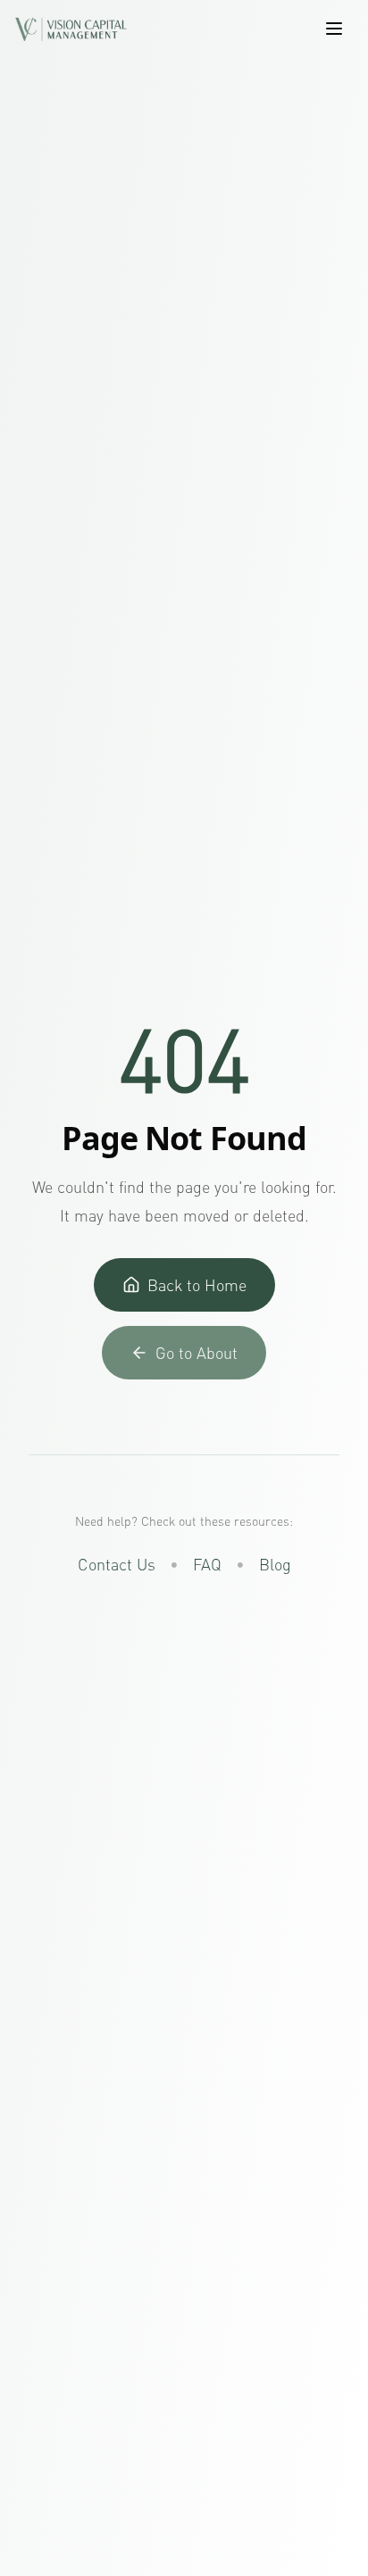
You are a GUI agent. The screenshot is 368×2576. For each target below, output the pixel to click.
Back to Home (197, 1285)
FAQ (207, 1564)
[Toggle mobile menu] (334, 29)
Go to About (197, 1353)
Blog (275, 1564)
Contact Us (117, 1564)
